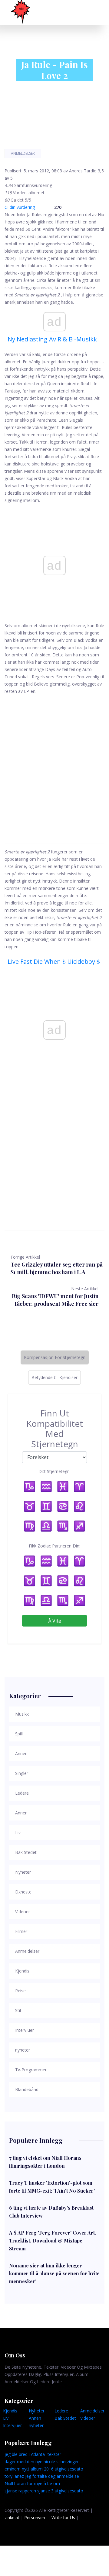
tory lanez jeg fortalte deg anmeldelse (42, 2476)
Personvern (35, 2517)
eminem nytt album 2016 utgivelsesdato (44, 2469)
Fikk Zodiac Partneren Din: (54, 1546)
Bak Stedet (65, 2418)
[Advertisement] (54, 762)
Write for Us (63, 2517)
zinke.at (12, 2517)
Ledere (61, 2411)
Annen (35, 2418)
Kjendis (10, 2411)
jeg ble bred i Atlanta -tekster (33, 2454)
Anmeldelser (23, 153)
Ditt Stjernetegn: (54, 1471)
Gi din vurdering (20, 207)
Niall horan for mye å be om (32, 2483)
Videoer (88, 2418)
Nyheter (37, 2411)
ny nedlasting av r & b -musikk (52, 339)
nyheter (36, 2425)
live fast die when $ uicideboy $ (54, 961)
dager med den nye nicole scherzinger (42, 2462)
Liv (6, 2418)
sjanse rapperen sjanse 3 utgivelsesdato (44, 2491)
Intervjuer (12, 2425)
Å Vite (55, 1621)
